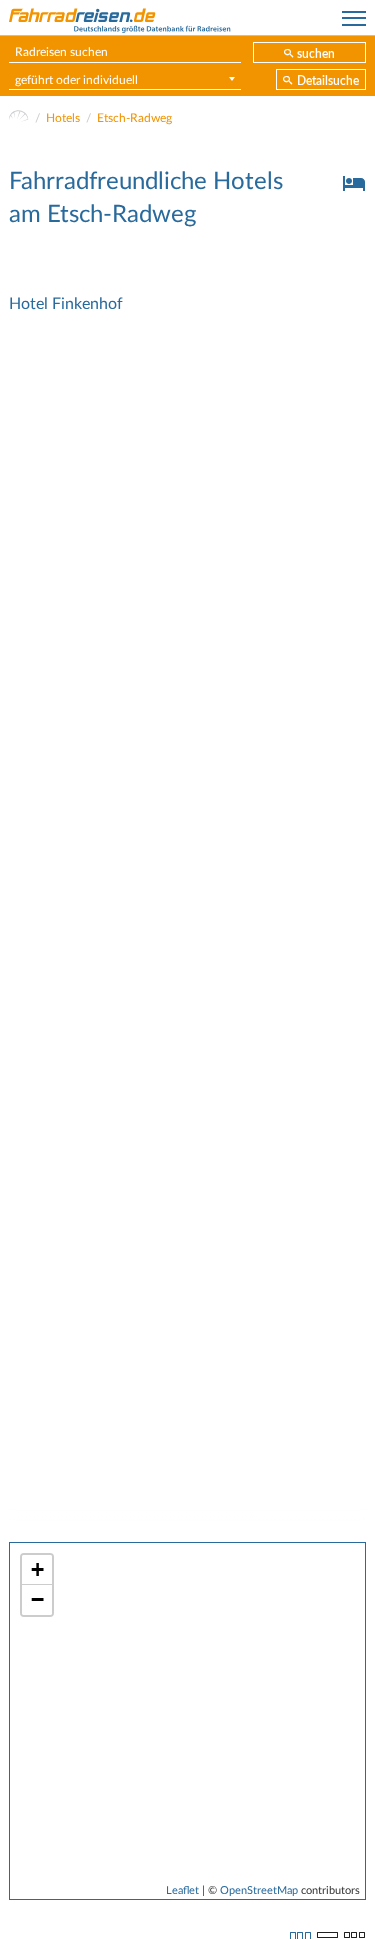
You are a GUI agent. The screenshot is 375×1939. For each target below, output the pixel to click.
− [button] (37, 1599)
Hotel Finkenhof (66, 304)
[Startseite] (18, 118)
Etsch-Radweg (134, 118)
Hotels (63, 118)
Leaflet (182, 1890)
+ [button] (37, 1569)
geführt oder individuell (76, 80)
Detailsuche (328, 81)
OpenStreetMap (259, 1890)
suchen (316, 54)
